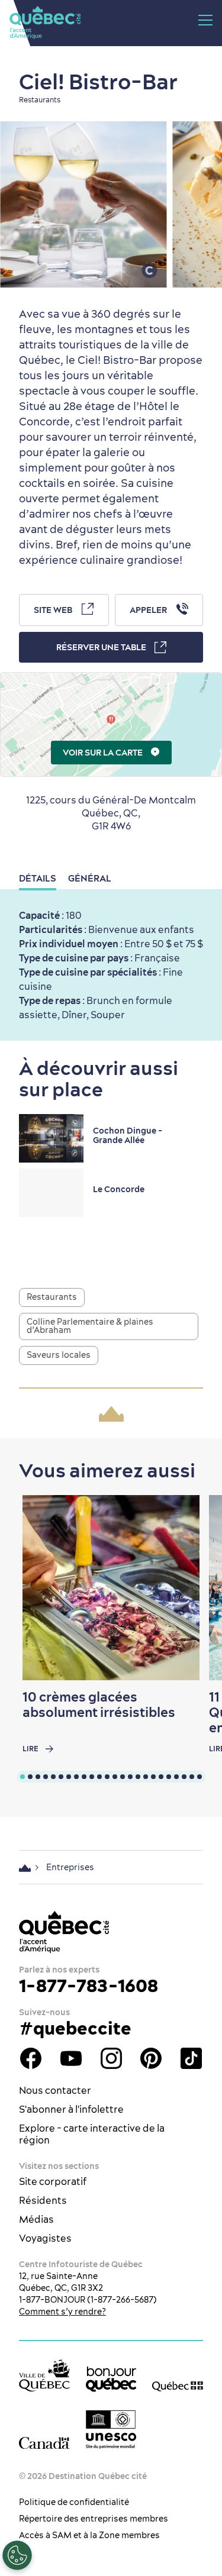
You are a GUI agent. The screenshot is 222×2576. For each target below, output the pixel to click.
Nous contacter (55, 2090)
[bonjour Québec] (111, 2379)
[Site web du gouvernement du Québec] (178, 2385)
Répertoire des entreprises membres (94, 2519)
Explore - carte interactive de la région (92, 2134)
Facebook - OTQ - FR (31, 2058)
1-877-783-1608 (89, 1986)
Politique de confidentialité (74, 2502)
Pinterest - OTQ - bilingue (151, 2058)
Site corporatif (53, 2181)
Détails (38, 878)
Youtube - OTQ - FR (71, 2058)
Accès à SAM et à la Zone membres (89, 2535)
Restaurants (52, 1297)
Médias (36, 2219)
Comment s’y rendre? (62, 2312)
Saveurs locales (59, 1355)
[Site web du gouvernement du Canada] (44, 2443)
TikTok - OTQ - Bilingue (191, 2058)
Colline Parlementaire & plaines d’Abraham (90, 1326)
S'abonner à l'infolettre (71, 2109)
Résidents (43, 2200)
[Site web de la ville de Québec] (44, 2375)
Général (90, 878)
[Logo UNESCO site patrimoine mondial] (111, 2430)
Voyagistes (45, 2238)
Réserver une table (101, 647)
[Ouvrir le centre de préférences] (17, 2555)
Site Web (53, 610)
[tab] (22, 1777)
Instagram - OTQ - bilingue (111, 2058)
